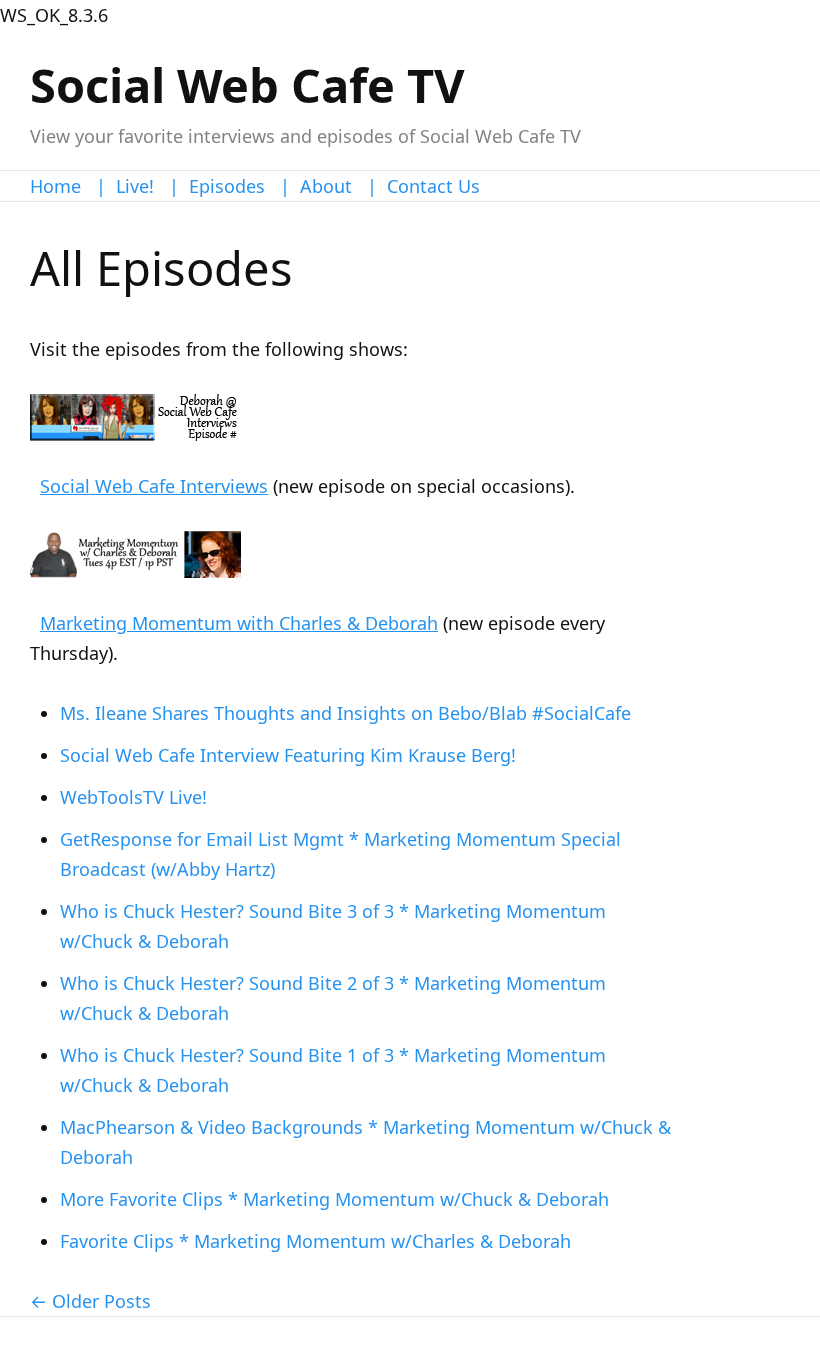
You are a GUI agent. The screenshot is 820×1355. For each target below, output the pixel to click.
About (326, 186)
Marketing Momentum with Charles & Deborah (239, 623)
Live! (135, 186)
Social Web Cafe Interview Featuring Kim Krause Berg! (288, 755)
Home (55, 186)
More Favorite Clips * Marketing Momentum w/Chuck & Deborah (334, 1199)
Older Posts (101, 1301)
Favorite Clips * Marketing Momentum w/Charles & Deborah (315, 1241)
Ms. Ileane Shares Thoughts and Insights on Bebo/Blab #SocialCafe (345, 713)
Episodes (227, 186)
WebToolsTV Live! (133, 797)
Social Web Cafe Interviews (154, 486)
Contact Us (433, 186)
